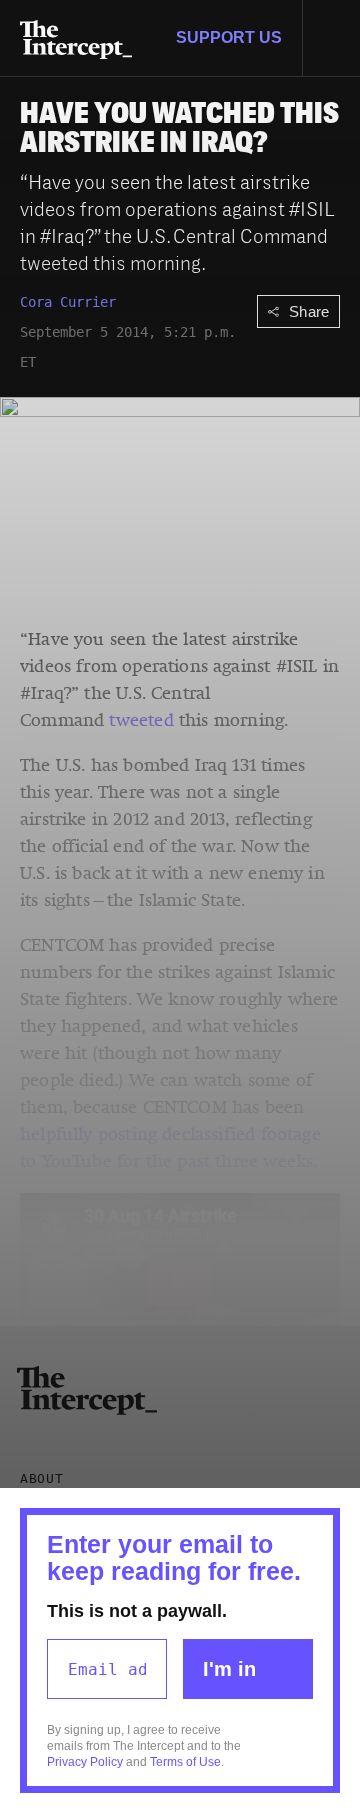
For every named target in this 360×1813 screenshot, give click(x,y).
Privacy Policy (85, 1762)
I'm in (229, 1669)
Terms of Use (185, 1762)
